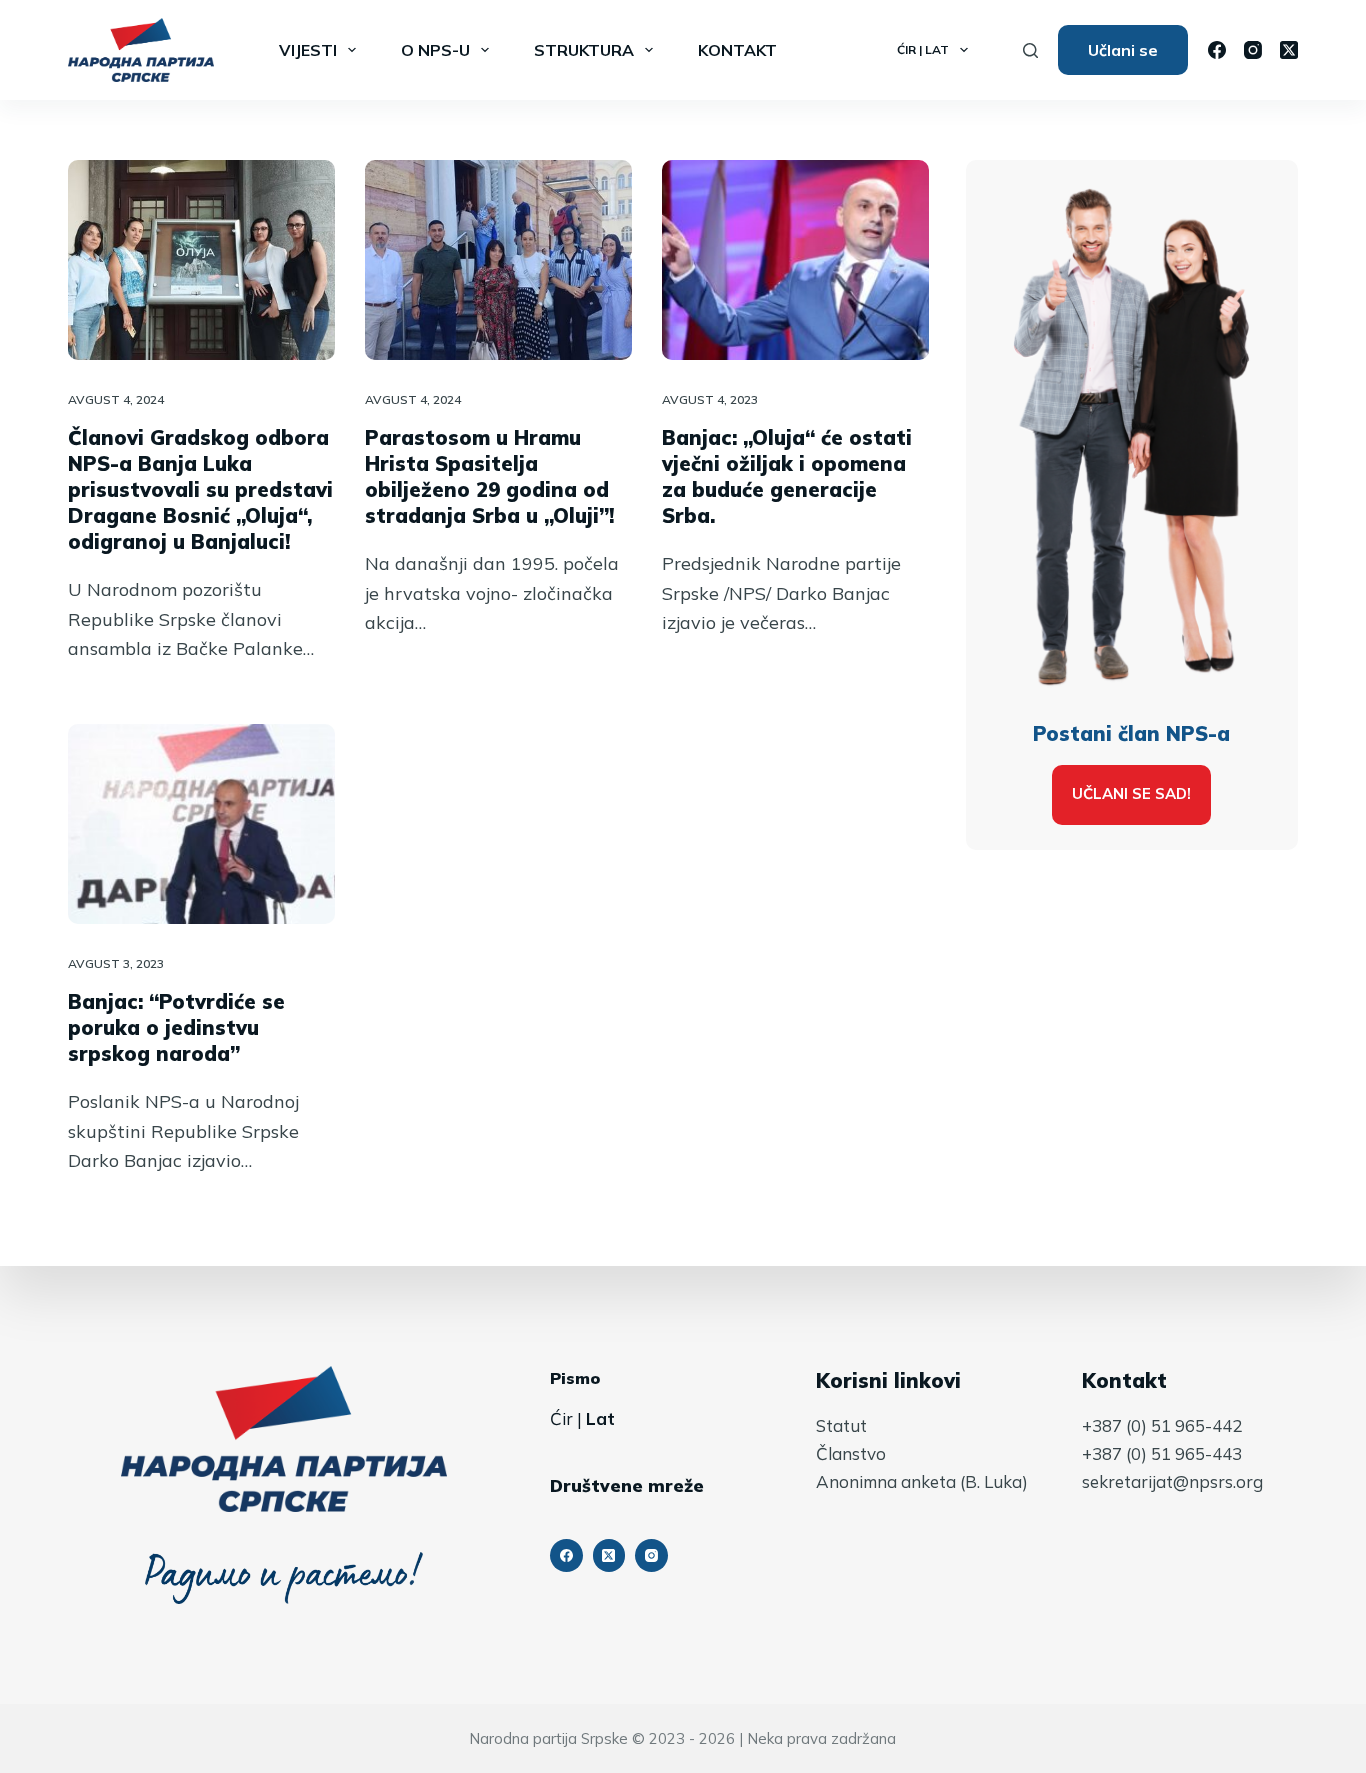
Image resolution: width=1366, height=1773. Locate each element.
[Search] (1030, 50)
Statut (841, 1425)
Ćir (561, 1418)
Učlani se (1123, 50)
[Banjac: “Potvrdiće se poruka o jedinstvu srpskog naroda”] (201, 824)
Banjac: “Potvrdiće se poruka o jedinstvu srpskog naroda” (176, 1027)
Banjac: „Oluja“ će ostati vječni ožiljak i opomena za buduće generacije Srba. (787, 476)
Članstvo (851, 1453)
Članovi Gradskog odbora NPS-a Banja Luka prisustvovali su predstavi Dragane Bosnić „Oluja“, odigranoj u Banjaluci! (200, 489)
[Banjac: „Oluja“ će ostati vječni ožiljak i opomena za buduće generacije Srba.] (795, 260)
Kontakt (737, 50)
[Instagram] (1253, 50)
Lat (600, 1418)
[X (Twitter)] (1289, 50)
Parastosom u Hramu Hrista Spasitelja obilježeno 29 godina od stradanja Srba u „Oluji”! (489, 476)
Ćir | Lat (923, 49)
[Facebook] (1217, 50)
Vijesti (308, 50)
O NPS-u (435, 50)
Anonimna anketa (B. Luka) (922, 1481)
